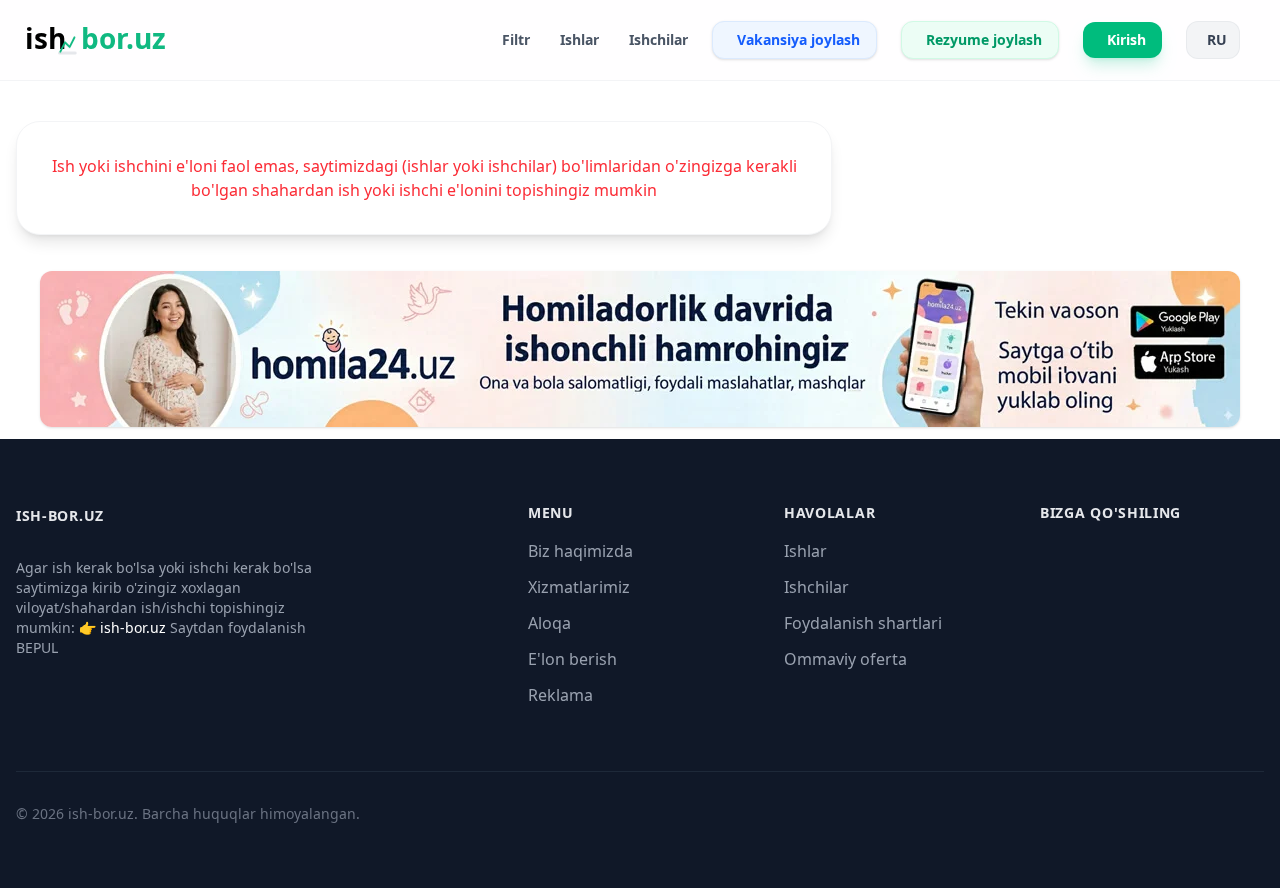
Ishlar (805, 551)
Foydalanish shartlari (863, 623)
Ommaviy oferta (845, 659)
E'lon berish (572, 659)
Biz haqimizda (580, 551)
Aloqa (549, 623)
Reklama (560, 695)
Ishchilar (816, 587)
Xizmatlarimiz (579, 587)
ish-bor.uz (133, 627)
